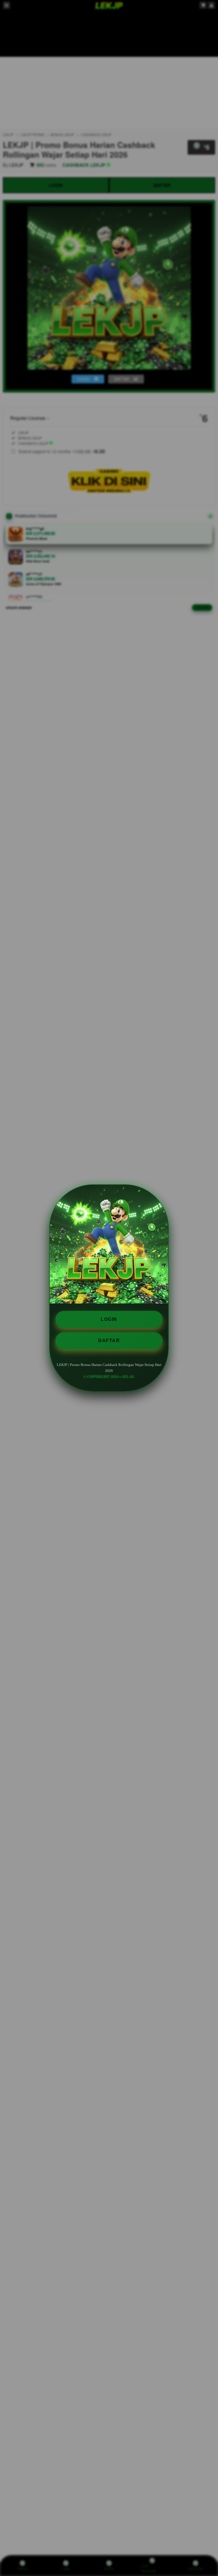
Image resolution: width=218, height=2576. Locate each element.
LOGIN (109, 1319)
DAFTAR (109, 1341)
